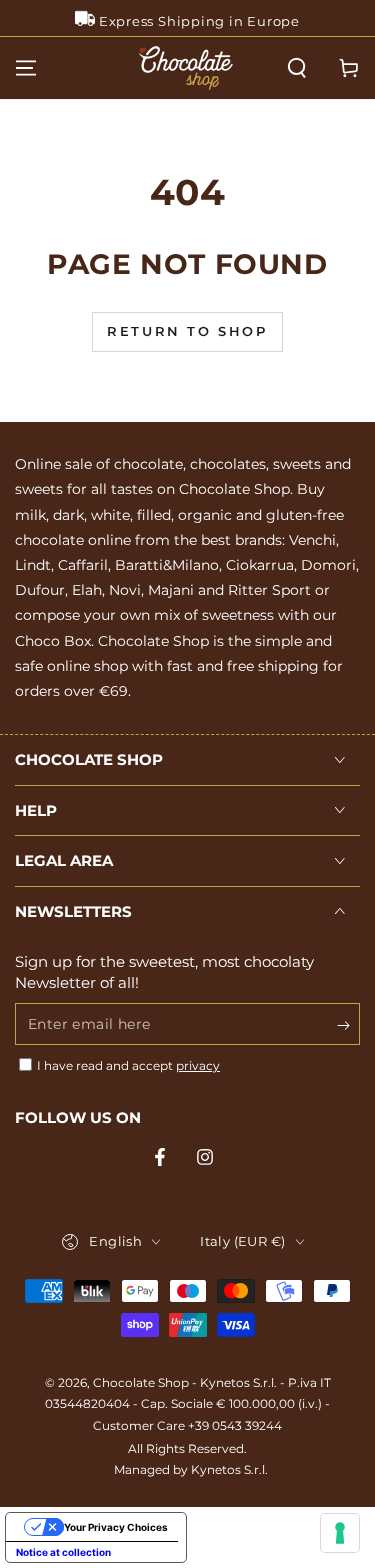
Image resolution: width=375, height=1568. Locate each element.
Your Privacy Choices (116, 1527)
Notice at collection (63, 1552)
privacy (198, 1065)
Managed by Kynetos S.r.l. (191, 1469)
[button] (297, 68)
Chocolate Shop (141, 1382)
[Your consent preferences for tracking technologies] (340, 1533)
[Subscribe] (348, 1025)
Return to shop (187, 331)
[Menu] (26, 68)
